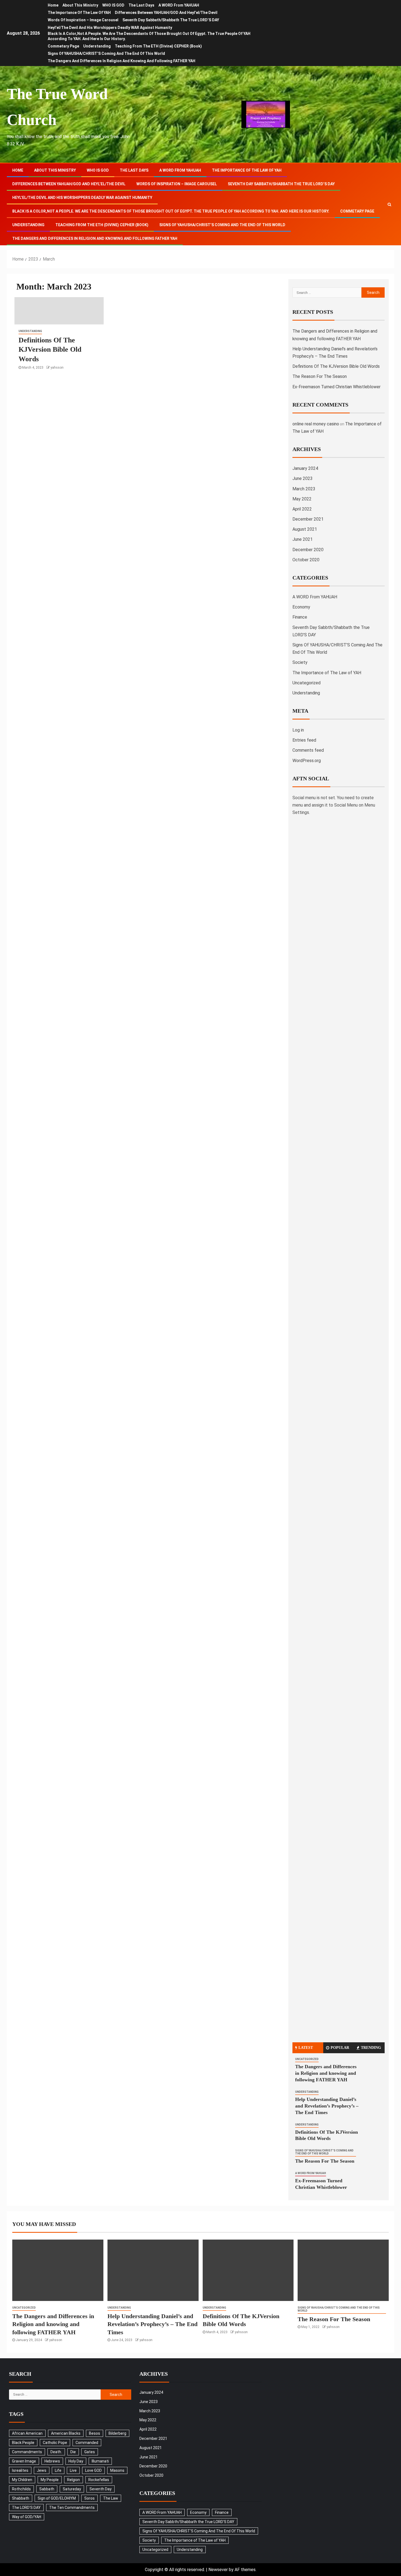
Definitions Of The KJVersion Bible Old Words (50, 350)
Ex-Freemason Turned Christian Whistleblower (336, 387)
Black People (23, 2443)
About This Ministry (80, 5)
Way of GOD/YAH (27, 2517)
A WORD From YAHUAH (179, 5)
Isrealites (20, 2470)
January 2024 (305, 468)
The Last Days (141, 5)
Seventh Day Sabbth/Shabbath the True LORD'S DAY (188, 2522)
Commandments (27, 2452)
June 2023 (303, 478)
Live (73, 2470)
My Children (22, 2480)
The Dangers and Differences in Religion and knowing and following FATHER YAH (122, 61)
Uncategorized (306, 683)
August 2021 (305, 529)
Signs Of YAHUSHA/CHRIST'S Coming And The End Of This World (324, 2152)
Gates (90, 2452)
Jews (42, 2470)
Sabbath (47, 2489)
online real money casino (316, 424)
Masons (117, 2470)
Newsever (218, 2570)
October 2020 (306, 560)
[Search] (389, 204)
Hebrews (52, 2461)
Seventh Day (101, 2489)
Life (58, 2470)
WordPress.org (307, 761)
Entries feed (304, 740)
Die (73, 2452)
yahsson (57, 368)
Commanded (87, 2443)
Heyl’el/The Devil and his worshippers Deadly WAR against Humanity (110, 28)
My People (50, 2480)
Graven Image (24, 2461)
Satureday (72, 2489)
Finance (300, 617)
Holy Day (76, 2461)
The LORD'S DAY (26, 2508)
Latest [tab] (306, 2048)
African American (27, 2433)
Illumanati (100, 2461)
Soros (89, 2498)
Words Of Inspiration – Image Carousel (83, 20)
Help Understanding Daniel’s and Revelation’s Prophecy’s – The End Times (327, 2106)
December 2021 (308, 519)
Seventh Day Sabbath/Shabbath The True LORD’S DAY (171, 20)
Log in (298, 730)
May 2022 (302, 499)
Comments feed (308, 750)
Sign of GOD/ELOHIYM (57, 2498)
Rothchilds (21, 2489)
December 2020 (308, 550)
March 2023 (304, 489)
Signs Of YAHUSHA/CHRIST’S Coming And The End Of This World (106, 53)
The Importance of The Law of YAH (79, 13)
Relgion (74, 2480)
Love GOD (93, 2470)
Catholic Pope (55, 2443)
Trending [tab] (371, 2048)
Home (53, 5)
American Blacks (66, 2433)
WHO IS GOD (113, 5)
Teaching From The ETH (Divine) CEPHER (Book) (158, 46)
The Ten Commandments (72, 2508)
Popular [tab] (340, 2048)
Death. (56, 2452)
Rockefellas (99, 2480)
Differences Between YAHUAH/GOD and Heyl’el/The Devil (166, 13)
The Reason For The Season (320, 376)
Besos (95, 2433)
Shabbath (21, 2498)
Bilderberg (117, 2433)
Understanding (97, 46)
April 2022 (302, 509)
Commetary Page (63, 46)
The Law (111, 2498)
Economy (301, 607)
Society (300, 662)
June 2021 (303, 539)
